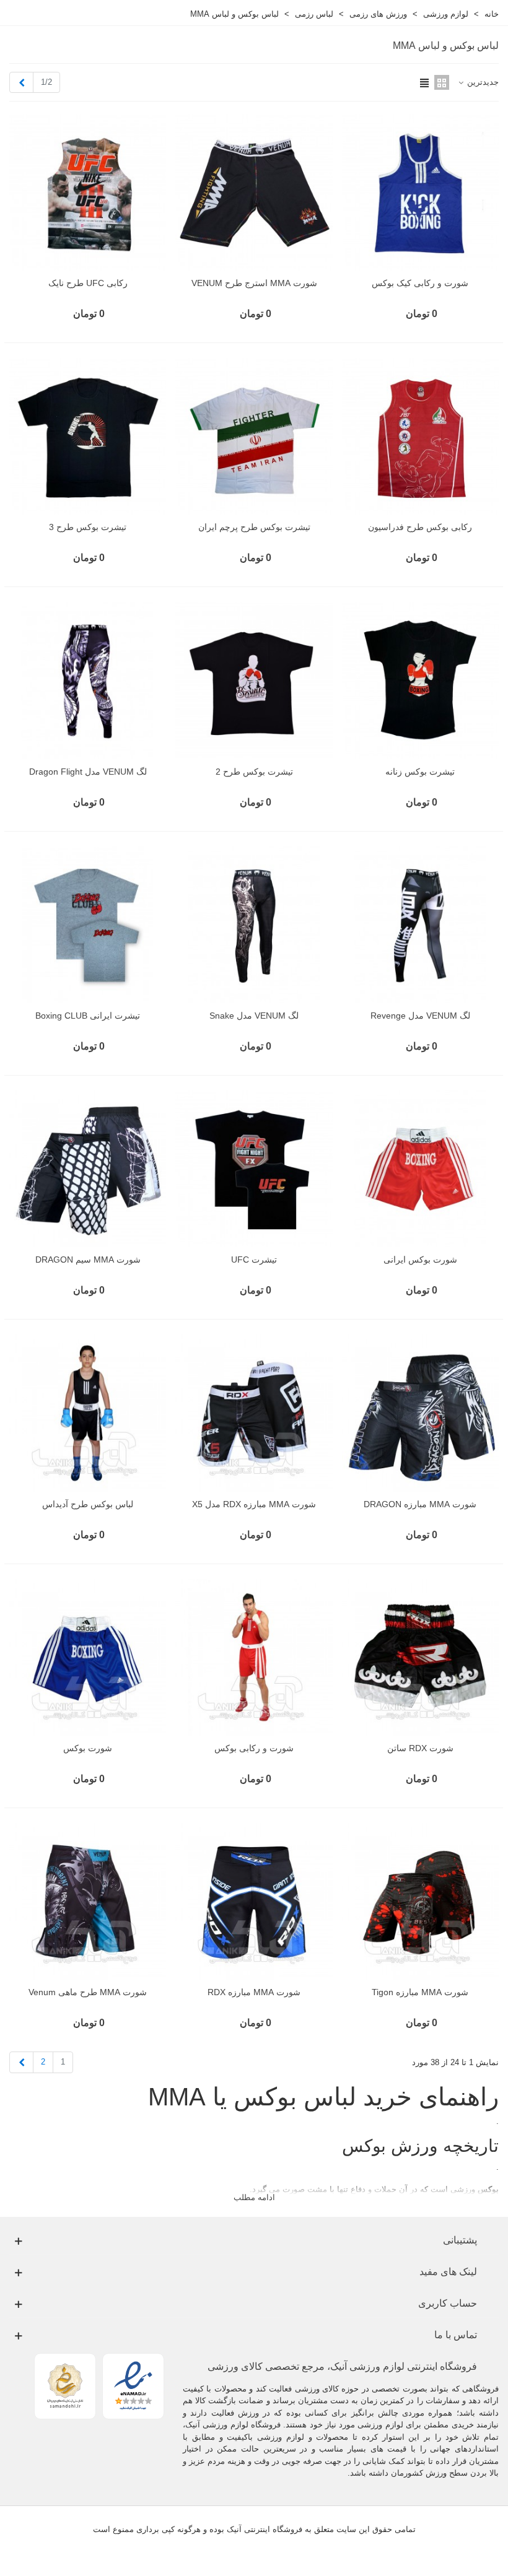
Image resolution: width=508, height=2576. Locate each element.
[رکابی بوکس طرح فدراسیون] (420, 436)
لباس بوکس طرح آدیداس (88, 1504)
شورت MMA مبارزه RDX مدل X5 (254, 1504)
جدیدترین (482, 82)
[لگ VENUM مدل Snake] (254, 925)
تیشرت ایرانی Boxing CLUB (88, 1016)
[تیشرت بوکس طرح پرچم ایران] (254, 436)
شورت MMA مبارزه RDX (254, 1992)
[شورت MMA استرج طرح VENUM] (254, 192)
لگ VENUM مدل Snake (254, 1016)
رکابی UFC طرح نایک (88, 283)
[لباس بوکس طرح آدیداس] (88, 1413)
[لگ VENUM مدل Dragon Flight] (88, 680)
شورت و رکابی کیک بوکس (420, 283)
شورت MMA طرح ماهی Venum (88, 1992)
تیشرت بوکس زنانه (420, 772)
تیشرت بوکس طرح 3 (88, 527)
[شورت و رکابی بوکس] (254, 1657)
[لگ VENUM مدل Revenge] (420, 925)
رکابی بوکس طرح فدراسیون (420, 527)
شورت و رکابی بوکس (254, 1748)
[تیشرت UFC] (254, 1169)
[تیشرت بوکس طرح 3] (88, 436)
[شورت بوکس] (88, 1657)
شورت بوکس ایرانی (420, 1260)
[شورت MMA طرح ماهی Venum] (88, 1901)
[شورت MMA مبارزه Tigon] (420, 1901)
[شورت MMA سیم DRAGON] (88, 1169)
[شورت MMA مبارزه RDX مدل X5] (254, 1413)
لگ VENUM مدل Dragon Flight (88, 772)
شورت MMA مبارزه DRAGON (420, 1504)
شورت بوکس (88, 1748)
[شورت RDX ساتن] (420, 1657)
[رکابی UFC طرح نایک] (88, 192)
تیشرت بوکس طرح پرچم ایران (254, 527)
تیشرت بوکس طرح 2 (254, 772)
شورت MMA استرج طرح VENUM (254, 283)
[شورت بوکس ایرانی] (420, 1169)
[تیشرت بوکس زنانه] (420, 680)
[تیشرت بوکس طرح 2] (254, 680)
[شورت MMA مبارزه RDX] (254, 1901)
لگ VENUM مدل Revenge (420, 1016)
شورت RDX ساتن (420, 1748)
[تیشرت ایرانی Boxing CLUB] (88, 925)
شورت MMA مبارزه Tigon (420, 1992)
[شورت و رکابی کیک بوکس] (420, 192)
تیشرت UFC (254, 1260)
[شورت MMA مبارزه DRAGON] (420, 1413)
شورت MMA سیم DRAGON (88, 1260)
